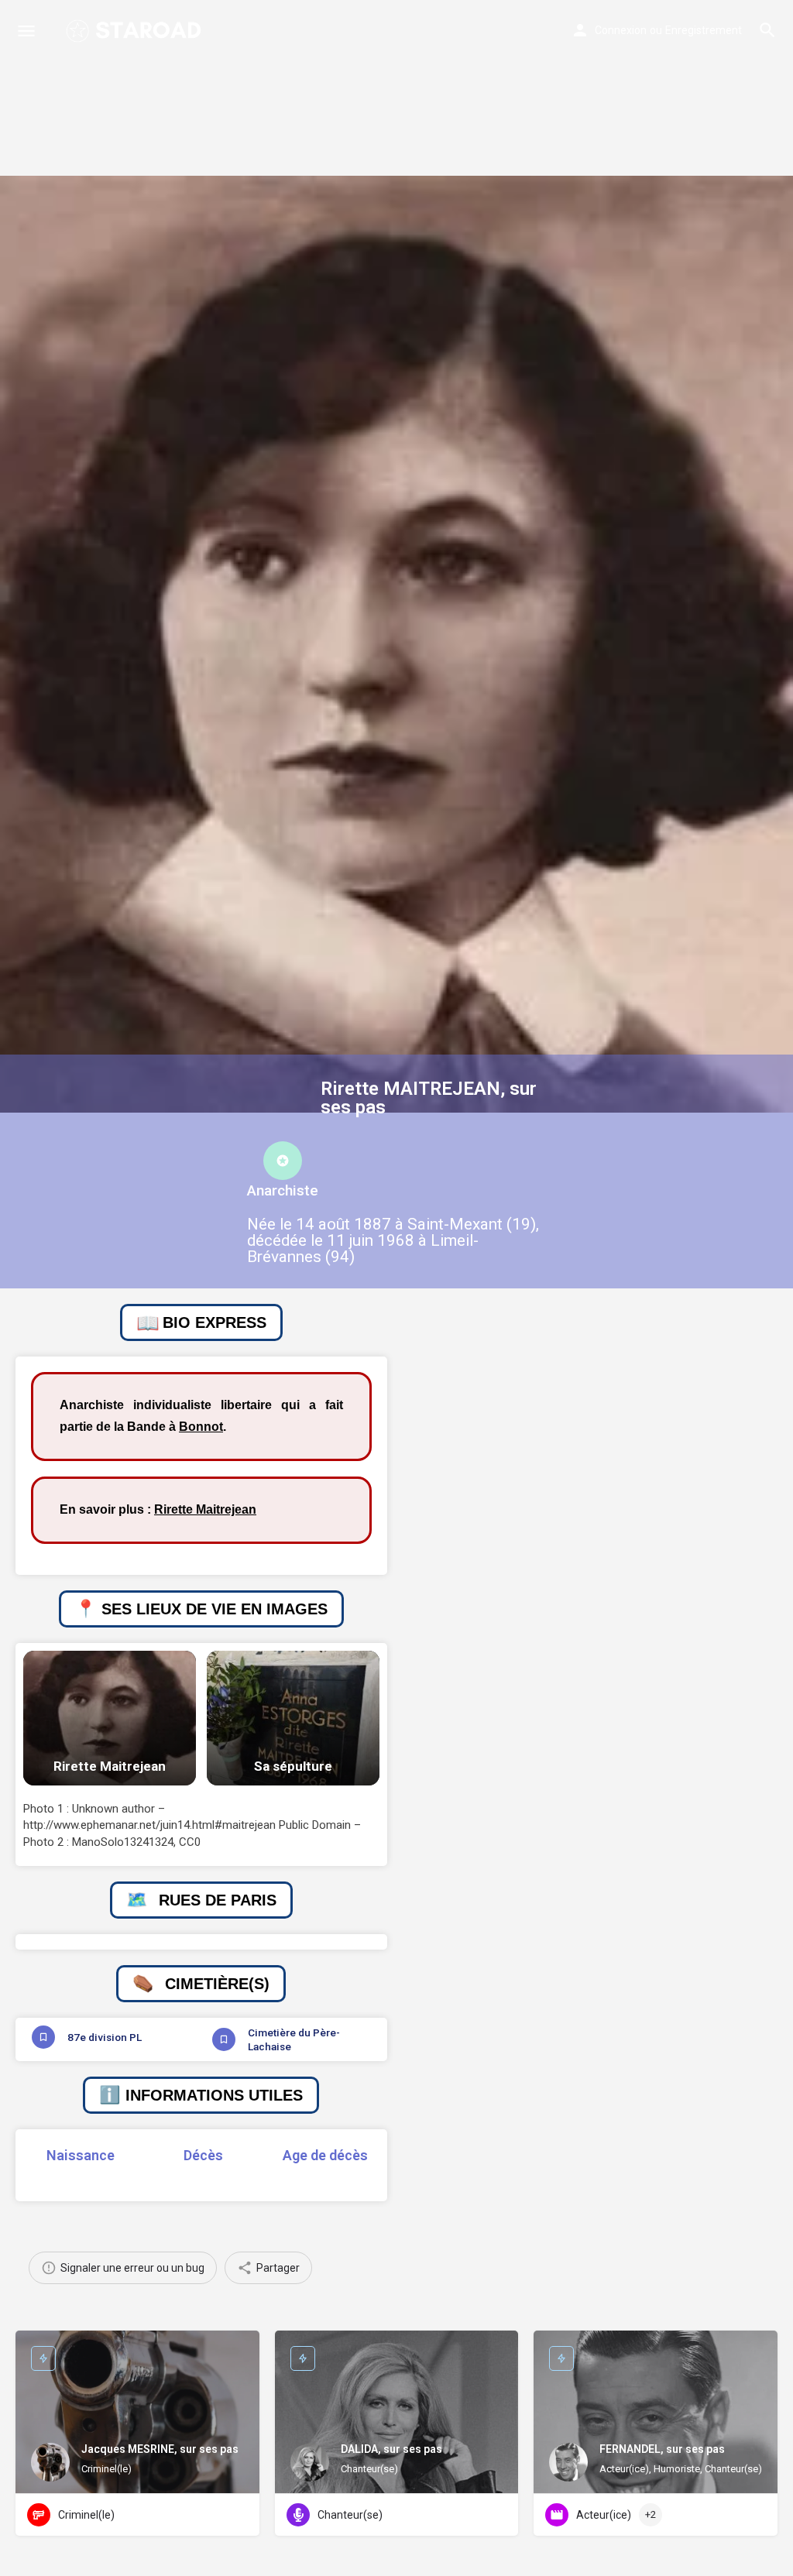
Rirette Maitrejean (205, 1509)
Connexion (621, 30)
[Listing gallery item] (110, 1718)
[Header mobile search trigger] (767, 30)
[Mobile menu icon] (26, 31)
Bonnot (201, 1427)
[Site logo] (135, 31)
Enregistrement (704, 30)
